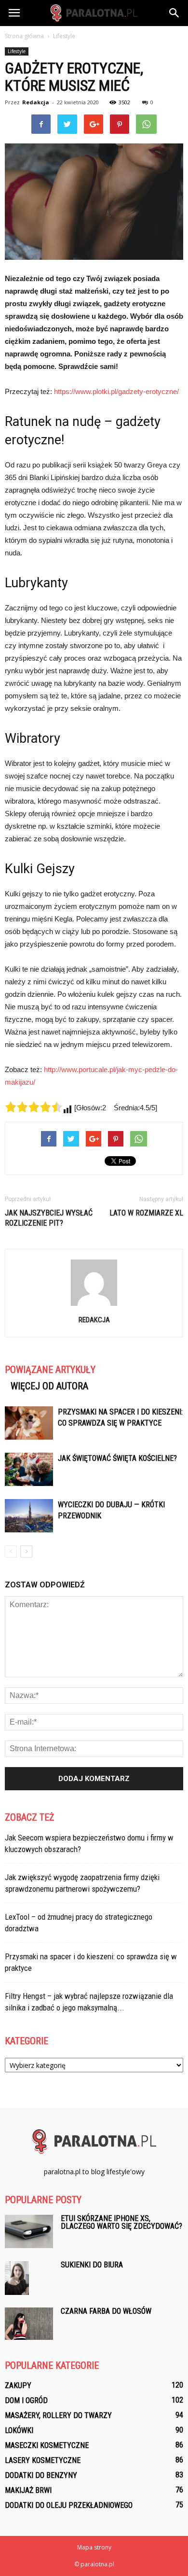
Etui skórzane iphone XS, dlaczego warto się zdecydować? (121, 2222)
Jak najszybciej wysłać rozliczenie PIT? (49, 1218)
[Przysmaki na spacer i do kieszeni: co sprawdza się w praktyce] (29, 1423)
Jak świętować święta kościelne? (117, 1458)
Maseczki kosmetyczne (47, 2445)
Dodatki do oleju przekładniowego (69, 2505)
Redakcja (36, 102)
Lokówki (19, 2430)
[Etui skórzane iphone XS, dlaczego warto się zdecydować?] (29, 2231)
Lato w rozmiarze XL (146, 1213)
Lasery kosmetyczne (43, 2460)
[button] (175, 13)
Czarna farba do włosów (106, 2311)
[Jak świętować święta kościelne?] (29, 1469)
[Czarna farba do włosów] (29, 2324)
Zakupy (18, 2385)
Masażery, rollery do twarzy (58, 2415)
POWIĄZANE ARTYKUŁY (50, 1370)
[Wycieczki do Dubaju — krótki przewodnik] (29, 1516)
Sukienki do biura (92, 2265)
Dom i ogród (26, 2400)
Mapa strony (94, 2547)
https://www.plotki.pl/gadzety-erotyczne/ (116, 391)
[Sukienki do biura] (17, 2278)
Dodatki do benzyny (41, 2475)
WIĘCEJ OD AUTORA (49, 1386)
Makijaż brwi (28, 2490)
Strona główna (24, 36)
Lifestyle (17, 51)
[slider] (34, 1107)
